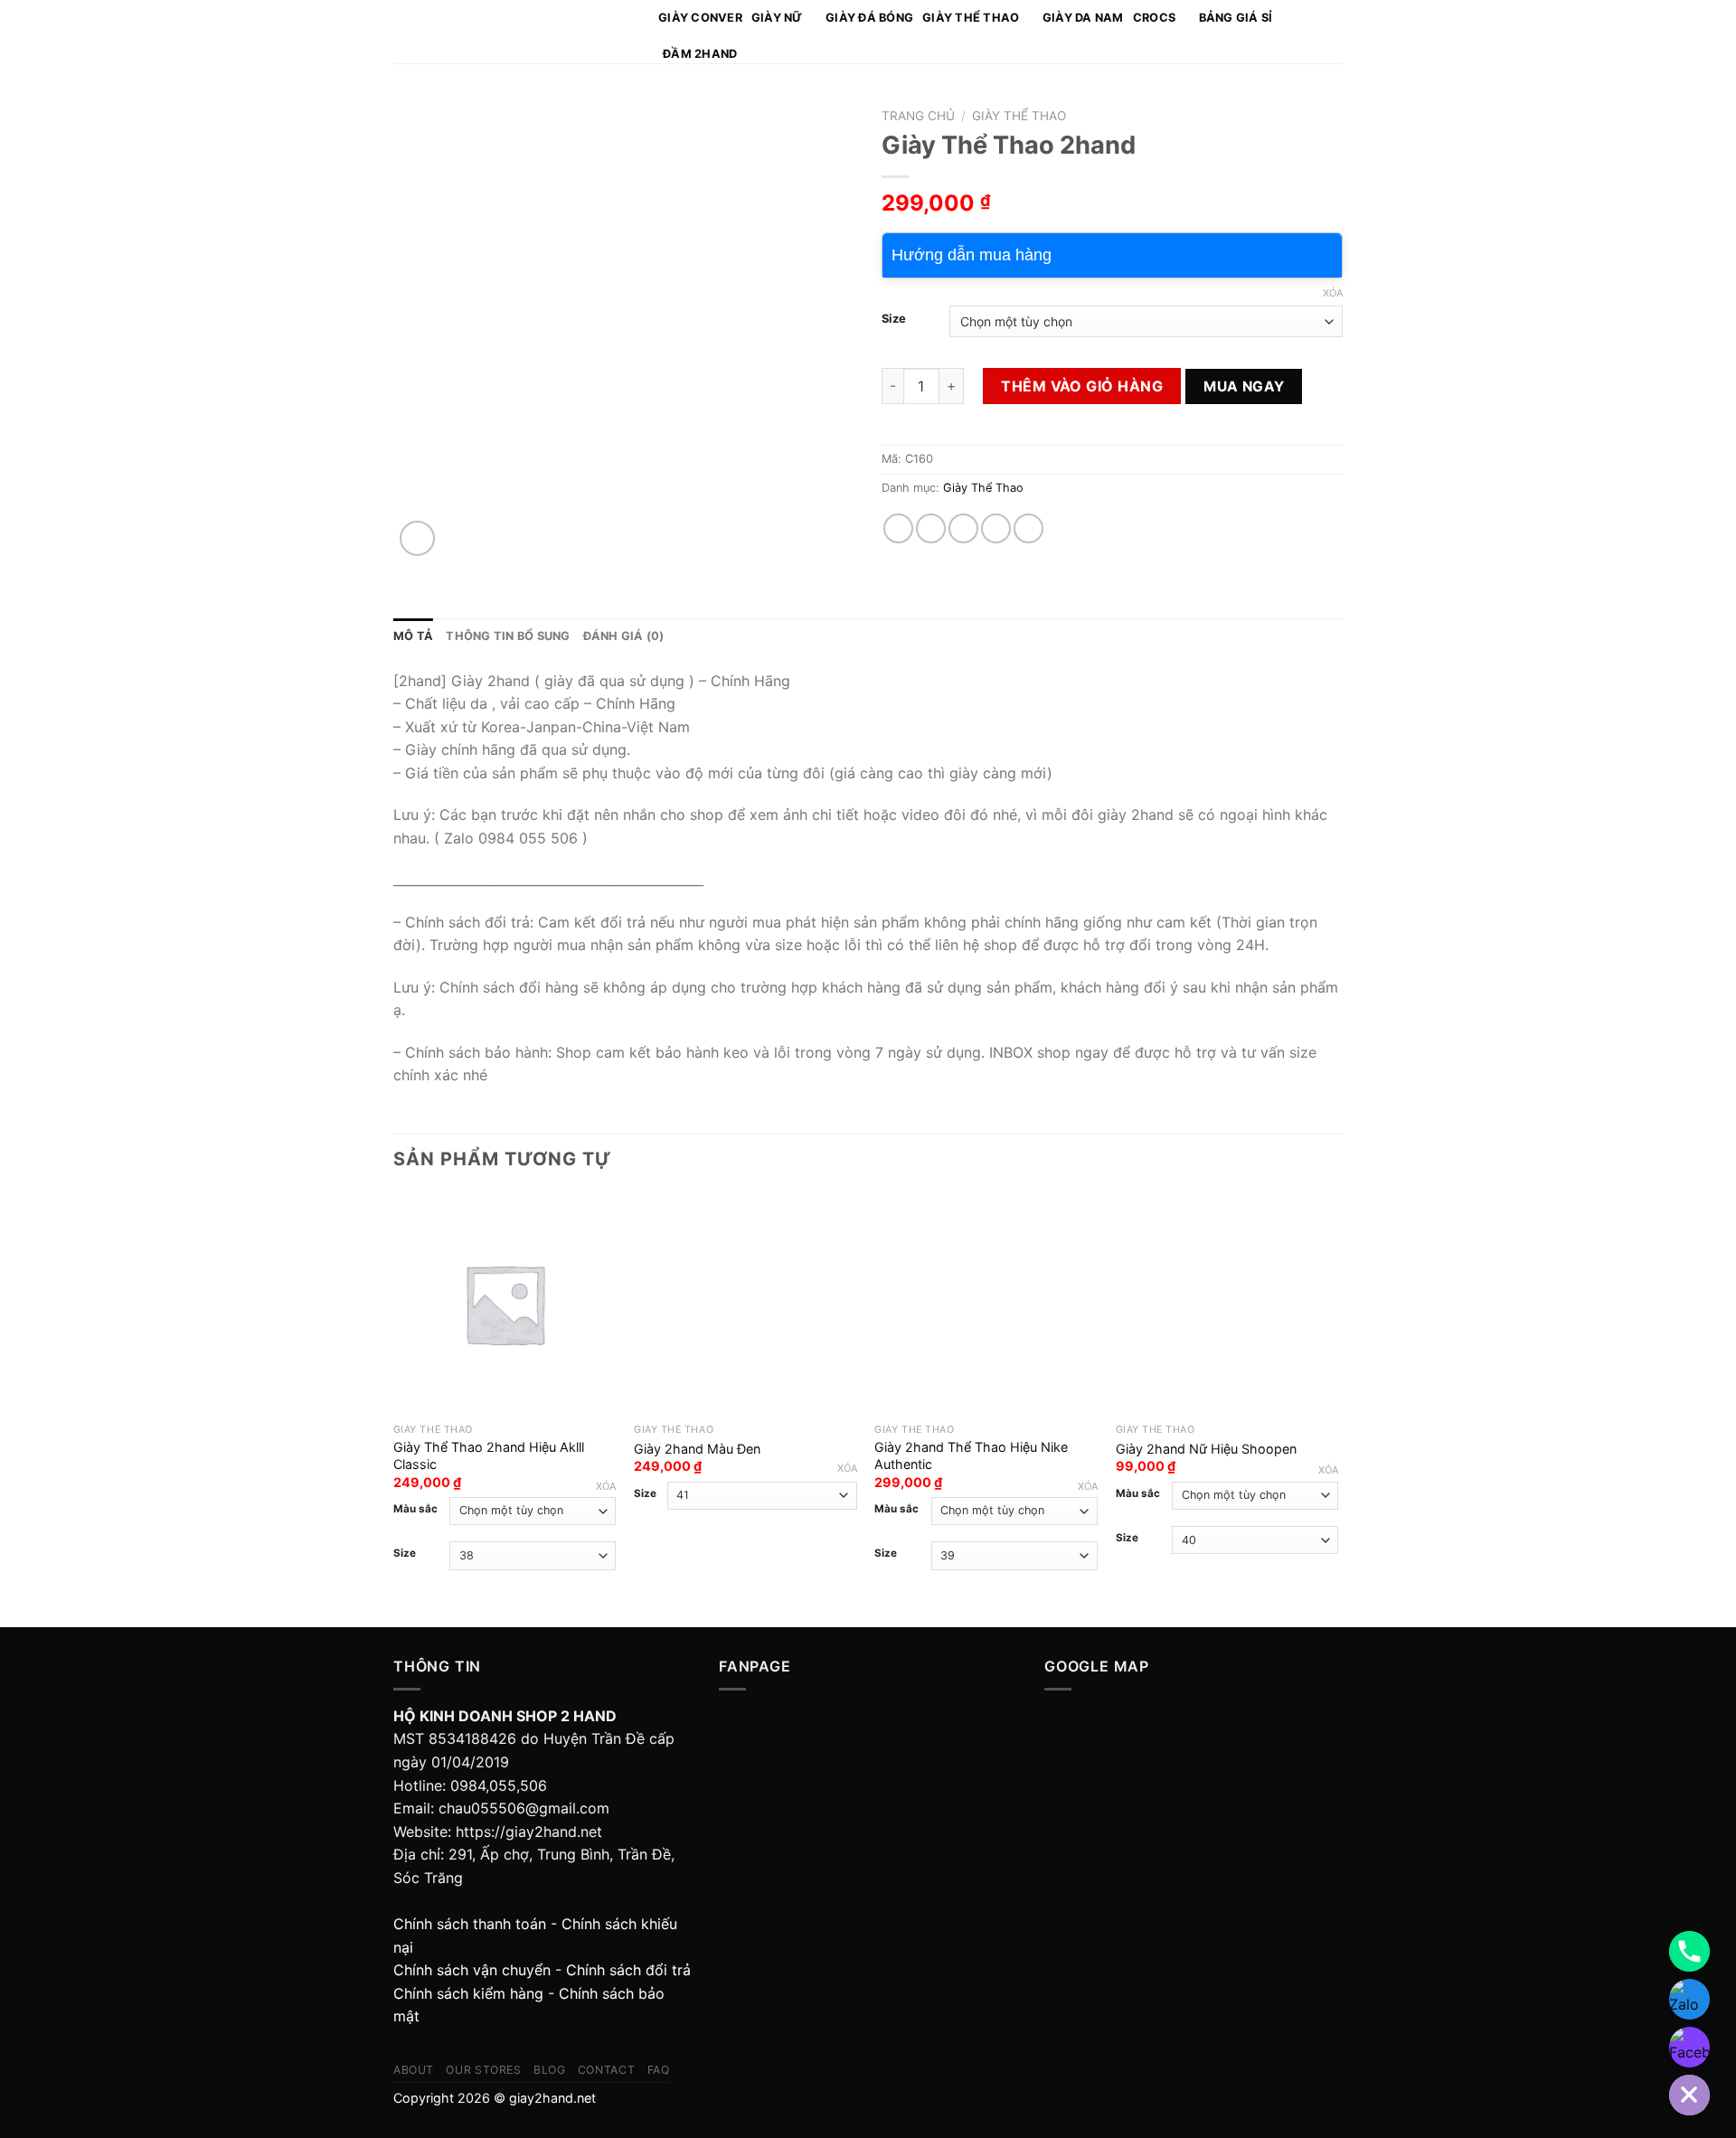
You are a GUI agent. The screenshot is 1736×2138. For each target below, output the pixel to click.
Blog (549, 2070)
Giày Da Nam (1083, 18)
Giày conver (700, 18)
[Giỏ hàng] (1334, 32)
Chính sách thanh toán (470, 1924)
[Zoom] (417, 538)
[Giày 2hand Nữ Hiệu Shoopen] (1227, 1304)
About (414, 2070)
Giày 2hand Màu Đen (697, 1449)
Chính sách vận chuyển (472, 1970)
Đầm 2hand (700, 54)
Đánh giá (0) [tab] (624, 636)
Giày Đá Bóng (869, 18)
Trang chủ (918, 116)
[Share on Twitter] (931, 528)
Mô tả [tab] (413, 636)
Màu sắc (415, 1509)
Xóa (1333, 293)
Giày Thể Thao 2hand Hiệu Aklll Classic (489, 1455)
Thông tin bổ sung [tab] (508, 636)
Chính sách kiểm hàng (468, 1993)
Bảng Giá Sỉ (1236, 18)
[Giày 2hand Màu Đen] (745, 1304)
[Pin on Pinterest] (996, 528)
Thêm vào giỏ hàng (1082, 386)
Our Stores (483, 2070)
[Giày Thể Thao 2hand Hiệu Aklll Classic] (505, 1304)
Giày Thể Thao (971, 18)
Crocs (1154, 18)
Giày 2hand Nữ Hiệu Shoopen (1206, 1449)
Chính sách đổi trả (628, 1970)
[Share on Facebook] (898, 528)
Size (894, 319)
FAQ (659, 2070)
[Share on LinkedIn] (1028, 528)
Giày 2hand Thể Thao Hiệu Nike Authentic (971, 1455)
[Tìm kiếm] (1309, 32)
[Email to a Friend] (963, 528)
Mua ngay (1244, 386)
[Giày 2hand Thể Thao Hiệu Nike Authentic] (986, 1304)
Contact (606, 2070)
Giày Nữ (777, 18)
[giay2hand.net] (512, 32)
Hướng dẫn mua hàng (972, 255)
